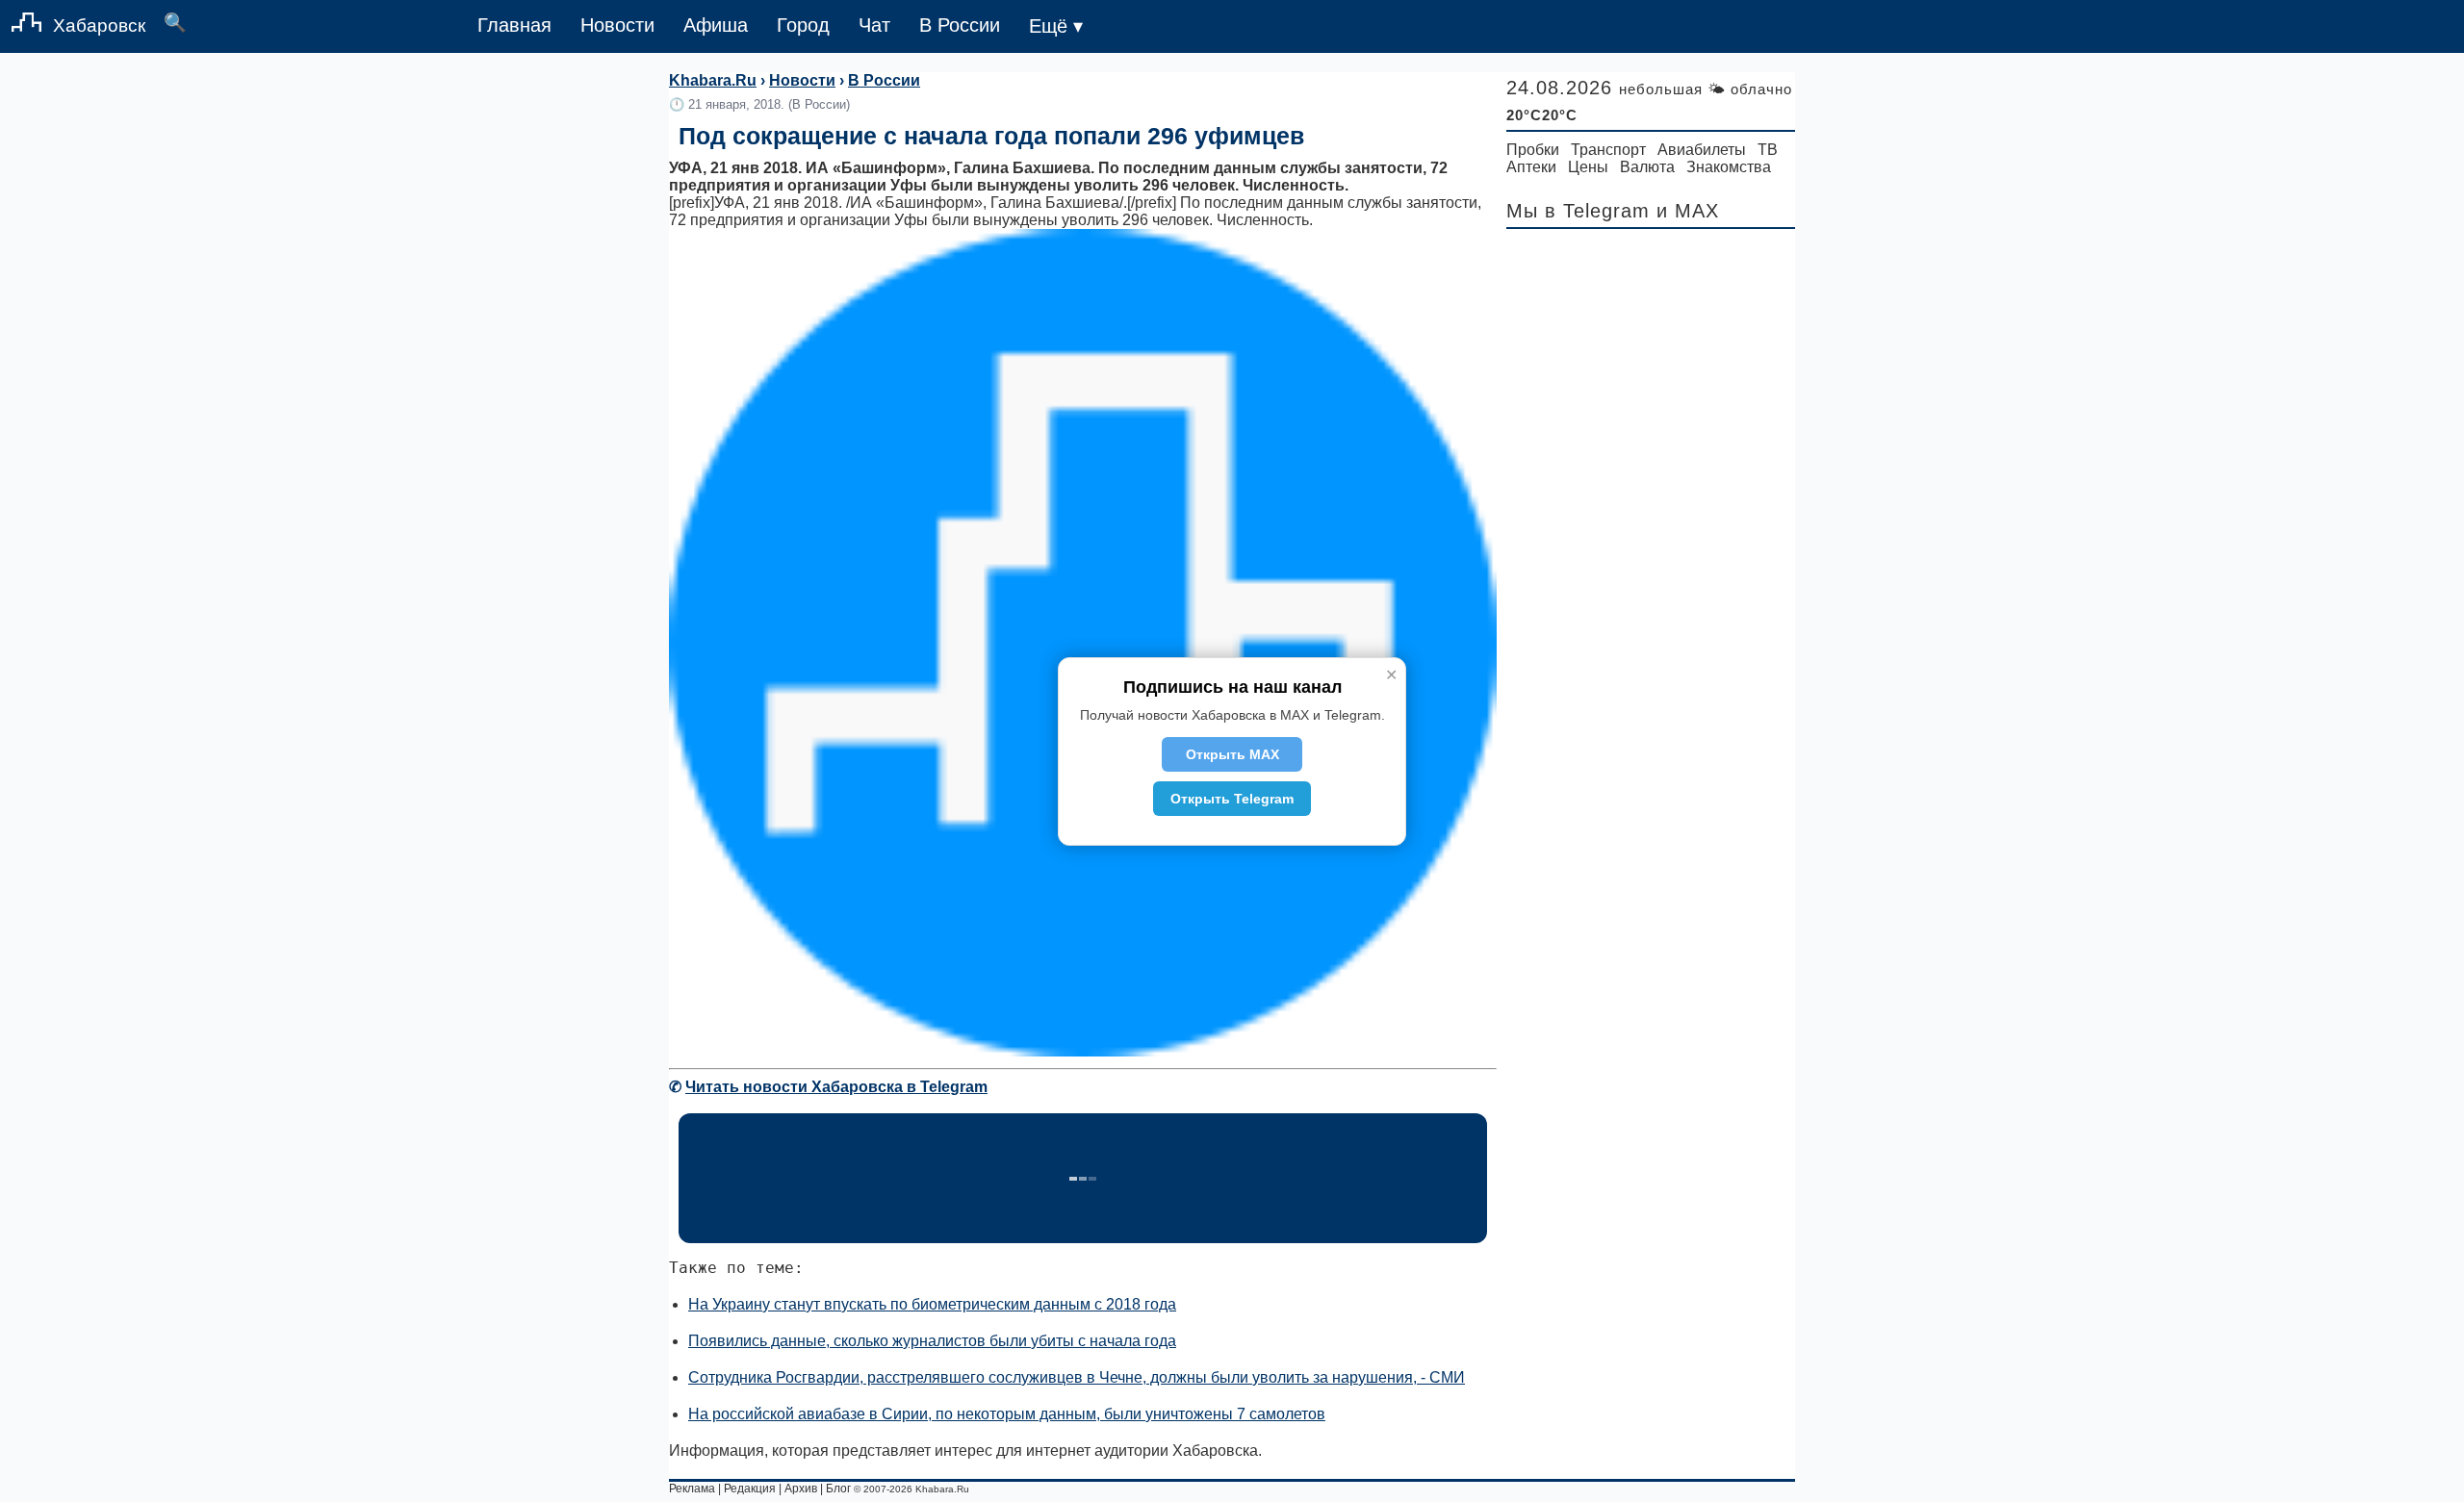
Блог (838, 1489)
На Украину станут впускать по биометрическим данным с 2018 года (932, 1304)
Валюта (1647, 167)
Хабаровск (99, 25)
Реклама (692, 1489)
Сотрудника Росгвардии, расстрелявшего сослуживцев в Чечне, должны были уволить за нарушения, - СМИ (1077, 1377)
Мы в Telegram (1578, 211)
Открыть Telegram (1232, 799)
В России (960, 25)
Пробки (1533, 150)
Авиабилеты (1702, 150)
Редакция (750, 1489)
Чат (874, 25)
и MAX (1688, 211)
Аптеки (1531, 167)
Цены (1588, 167)
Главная (514, 25)
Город (803, 25)
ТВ (1768, 150)
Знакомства (1729, 167)
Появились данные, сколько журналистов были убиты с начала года (932, 1341)
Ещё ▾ (1056, 26)
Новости (617, 25)
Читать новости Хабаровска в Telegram (836, 1087)
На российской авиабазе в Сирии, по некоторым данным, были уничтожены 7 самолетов (1007, 1414)
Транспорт (1608, 150)
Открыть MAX (1232, 754)
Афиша (716, 25)
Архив (801, 1489)
